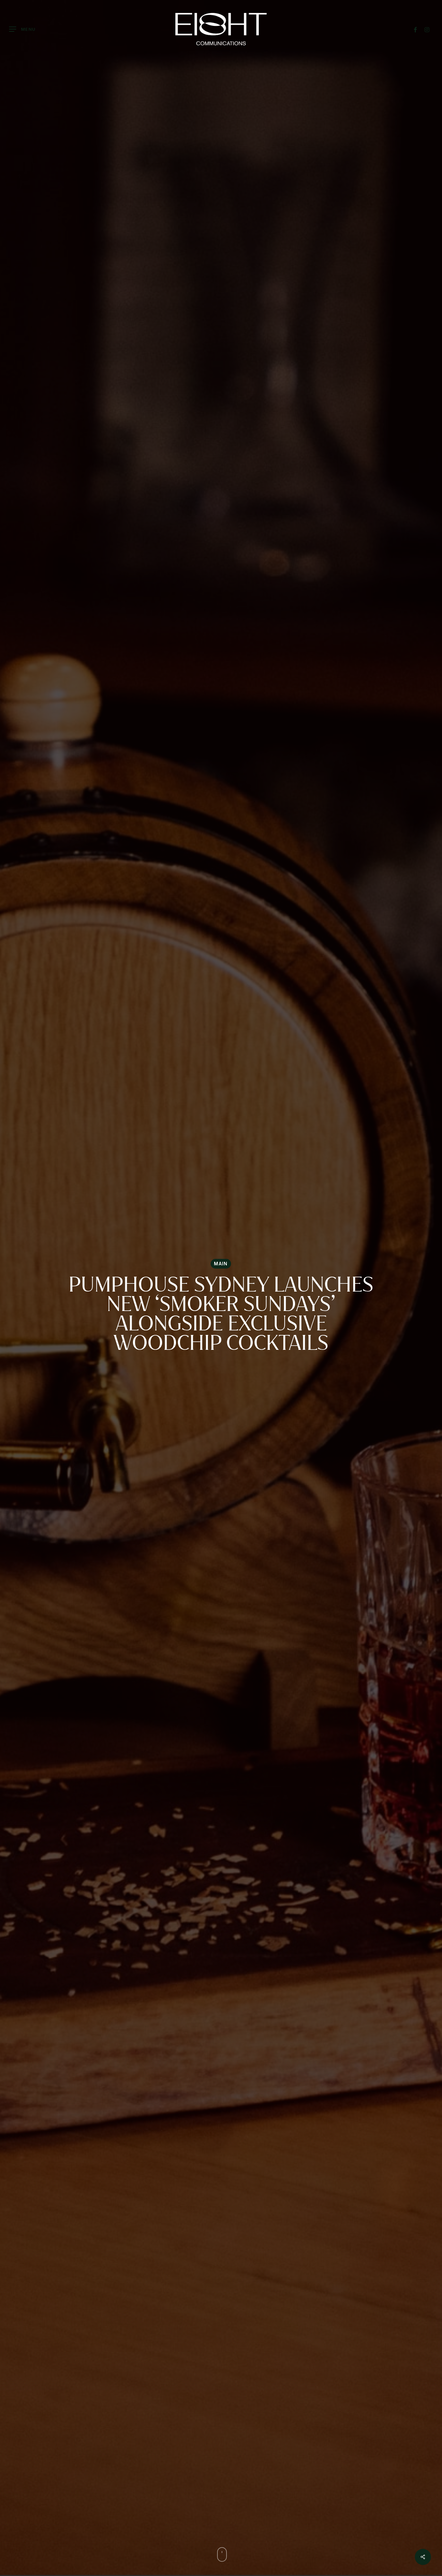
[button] (22, 29)
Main (221, 1264)
